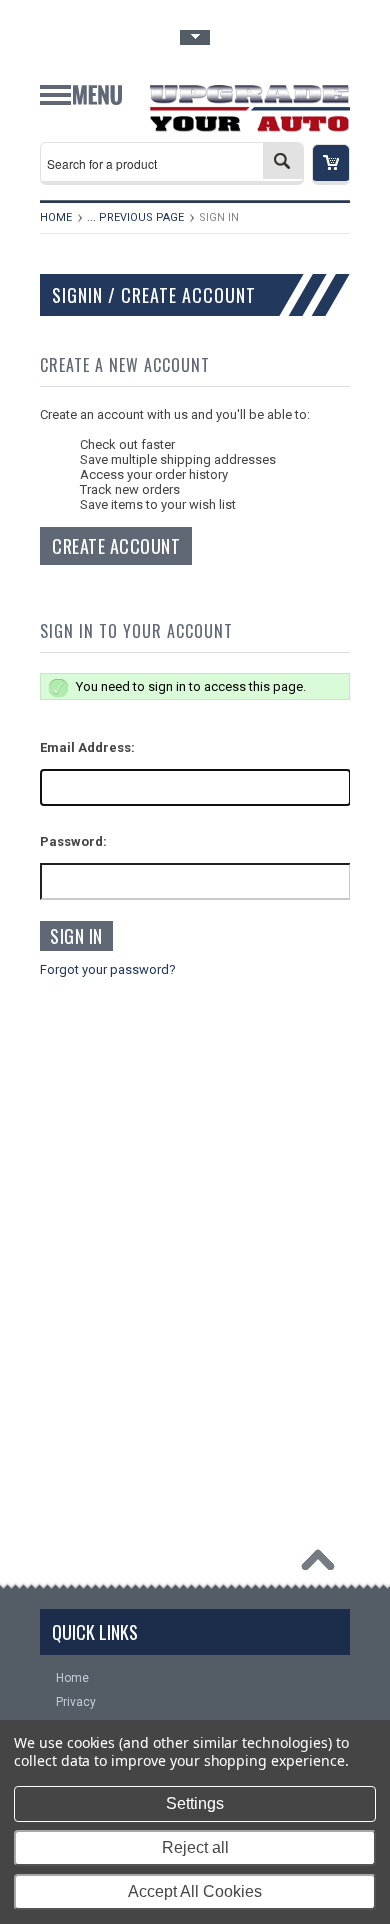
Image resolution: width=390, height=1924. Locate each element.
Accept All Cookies (195, 1891)
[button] (331, 164)
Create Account (116, 546)
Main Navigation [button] (81, 102)
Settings (195, 1803)
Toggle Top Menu (195, 37)
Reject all (195, 1847)
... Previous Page (135, 217)
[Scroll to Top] (323, 1565)
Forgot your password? (108, 969)
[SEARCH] (283, 161)
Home (56, 217)
